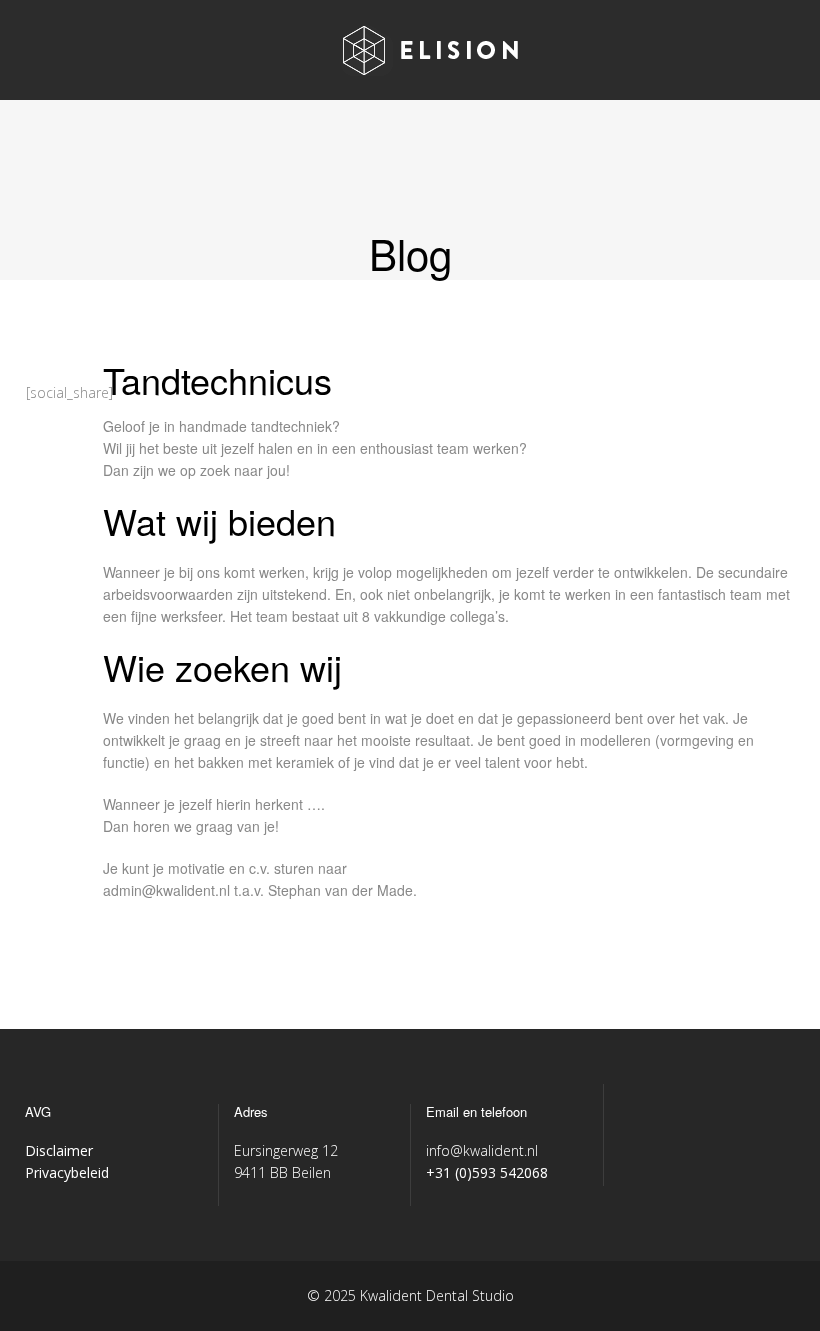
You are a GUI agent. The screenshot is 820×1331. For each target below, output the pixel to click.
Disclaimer (59, 1150)
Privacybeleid (67, 1172)
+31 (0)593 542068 (487, 1172)
